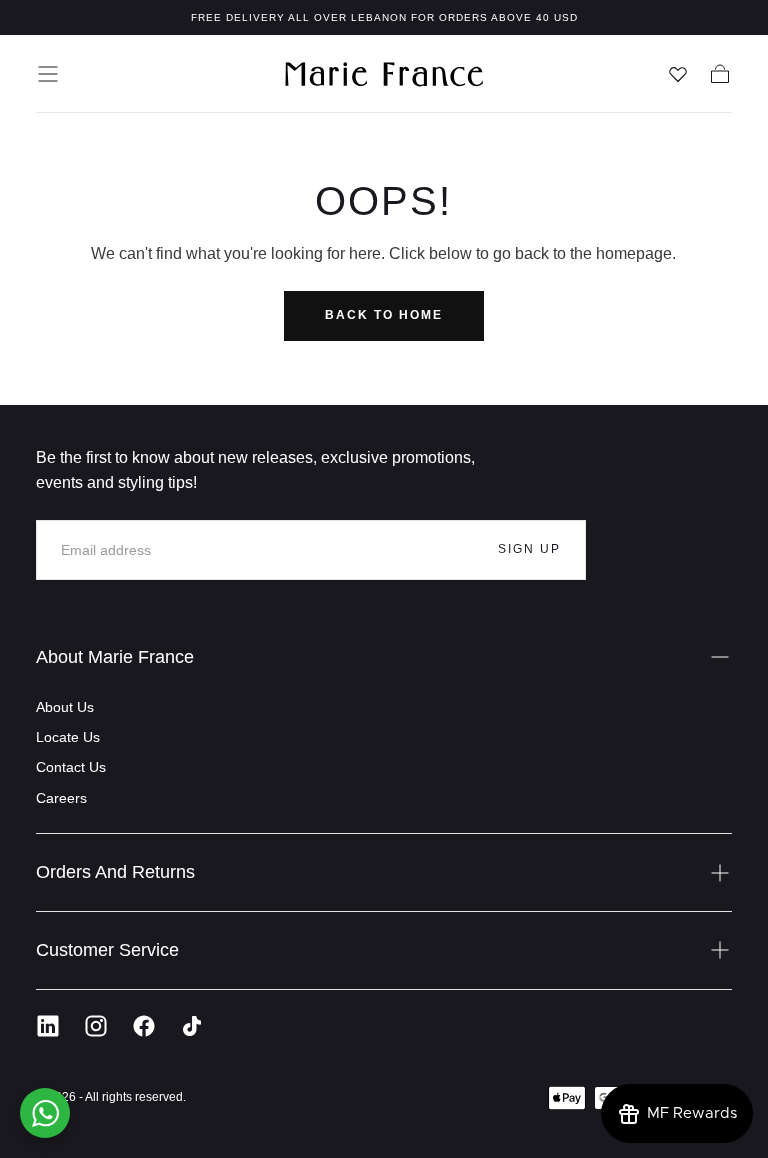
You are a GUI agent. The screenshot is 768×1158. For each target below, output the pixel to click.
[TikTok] (192, 1026)
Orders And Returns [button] (115, 872)
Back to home (384, 315)
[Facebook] (144, 1026)
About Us (65, 707)
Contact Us (71, 767)
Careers (61, 798)
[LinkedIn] (48, 1026)
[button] (48, 74)
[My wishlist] (678, 74)
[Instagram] (96, 1026)
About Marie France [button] (115, 657)
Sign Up (529, 549)
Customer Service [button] (107, 950)
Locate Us (68, 737)
